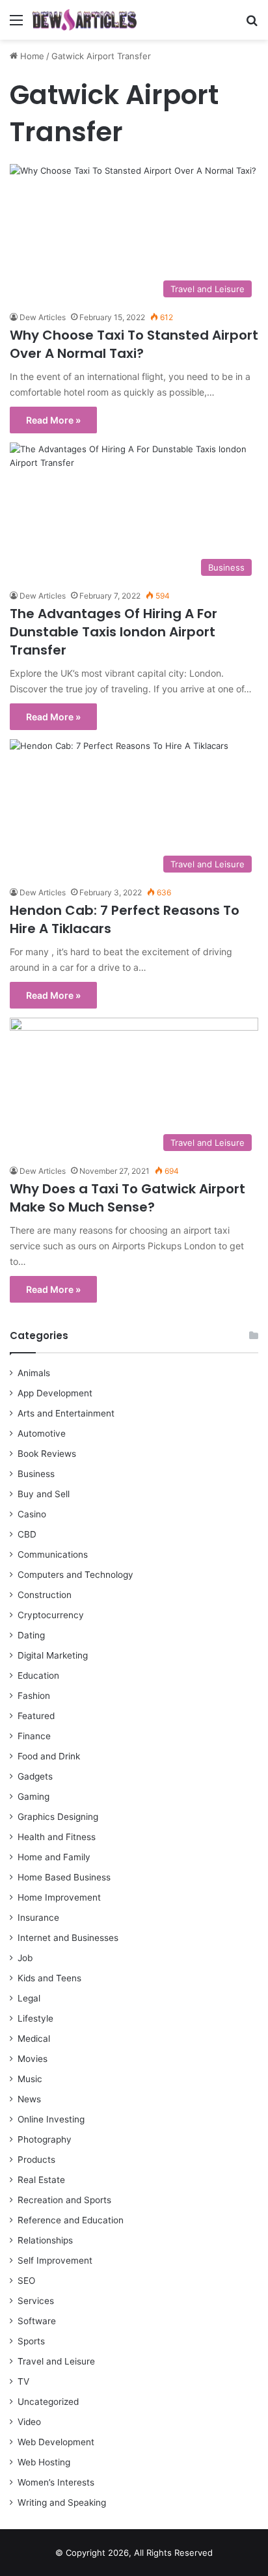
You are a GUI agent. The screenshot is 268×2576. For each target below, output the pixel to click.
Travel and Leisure (56, 2361)
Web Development (56, 2442)
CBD (27, 1534)
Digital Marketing (53, 1655)
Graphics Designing (58, 1817)
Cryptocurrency (51, 1615)
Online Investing (51, 2119)
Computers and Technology (75, 1575)
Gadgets (35, 1776)
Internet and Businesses (68, 1938)
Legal (29, 1998)
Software (37, 2321)
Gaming (33, 1796)
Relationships (45, 2240)
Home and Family (54, 1857)
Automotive (42, 1433)
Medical (34, 2039)
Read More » (53, 420)
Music (30, 2079)
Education (38, 1675)
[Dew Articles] (85, 20)
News (29, 2099)
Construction (45, 1595)
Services (36, 2301)
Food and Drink (49, 1756)
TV (23, 2381)
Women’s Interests (56, 2482)
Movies (33, 2059)
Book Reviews (47, 1454)
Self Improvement (55, 2260)
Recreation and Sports (64, 2200)
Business (36, 1474)
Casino (32, 1514)
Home (31, 56)
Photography (45, 2139)
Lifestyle (35, 2018)
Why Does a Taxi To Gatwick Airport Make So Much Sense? (127, 1198)
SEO (26, 2281)
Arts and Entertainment (66, 1413)
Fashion (34, 1696)
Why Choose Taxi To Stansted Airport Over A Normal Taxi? (134, 344)
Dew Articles (43, 317)
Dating (31, 1635)
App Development (55, 1393)
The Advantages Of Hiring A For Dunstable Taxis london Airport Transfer (114, 632)
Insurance (38, 1918)
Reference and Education (71, 2220)
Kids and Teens (49, 1978)
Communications (53, 1554)
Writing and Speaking (62, 2502)
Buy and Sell (44, 1494)
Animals (34, 1373)
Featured (36, 1716)
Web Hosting (44, 2462)
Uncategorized (48, 2402)
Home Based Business (64, 1877)
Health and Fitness (57, 1837)
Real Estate (41, 2180)
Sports (31, 2341)
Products (36, 2160)
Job (25, 1958)
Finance (34, 1736)
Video (29, 2422)
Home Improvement (59, 1897)
